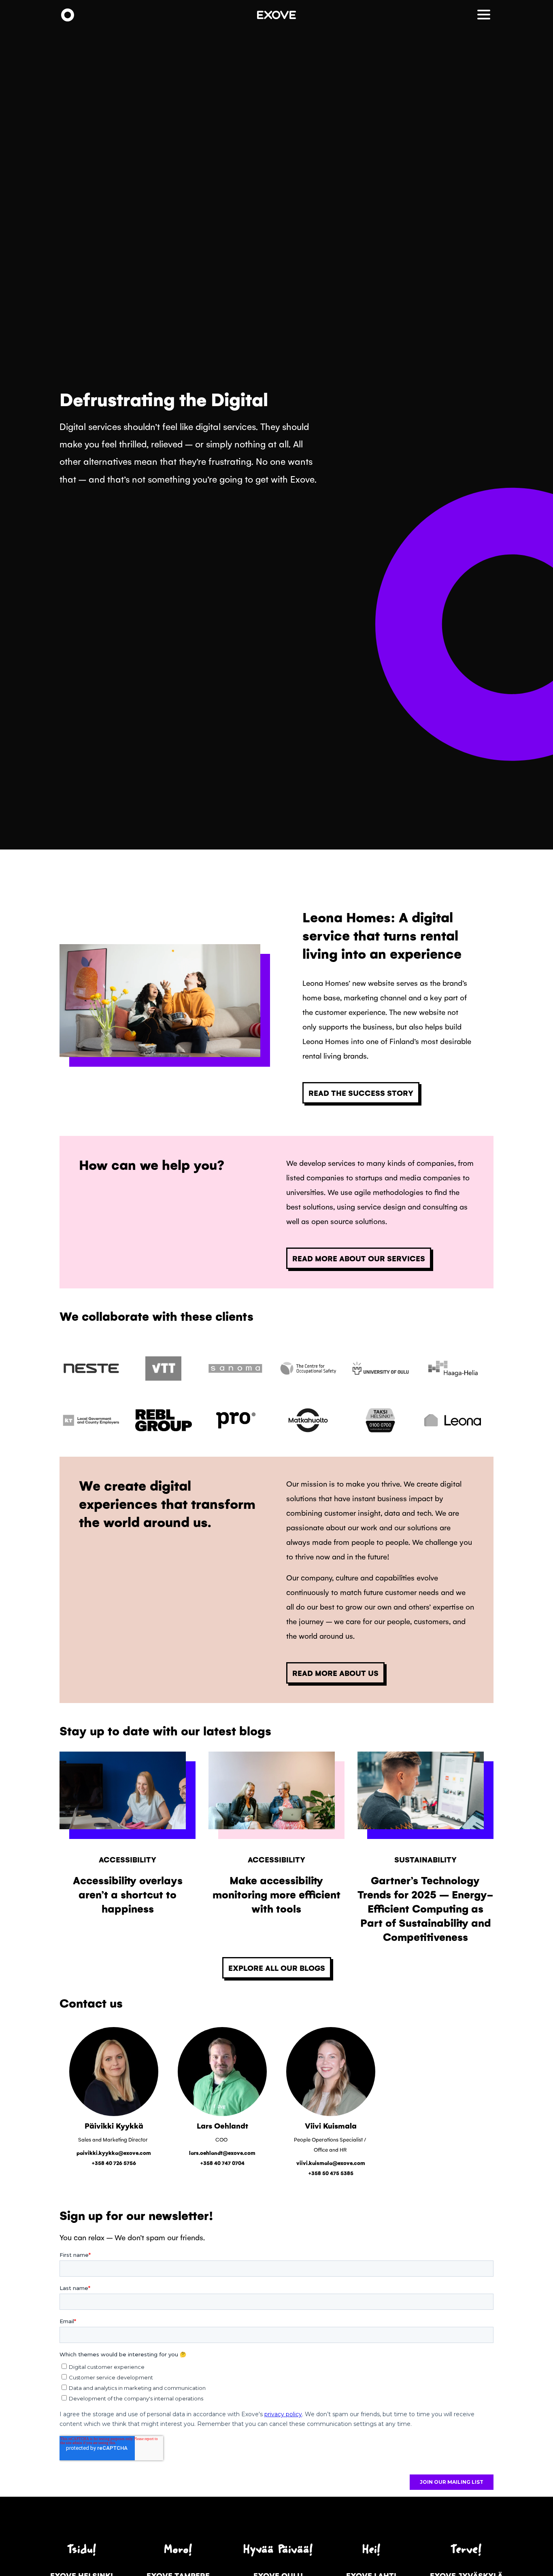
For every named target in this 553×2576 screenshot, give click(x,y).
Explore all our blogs (277, 1968)
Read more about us (335, 1673)
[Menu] (485, 15)
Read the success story (361, 1093)
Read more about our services (359, 1258)
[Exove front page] (68, 16)
